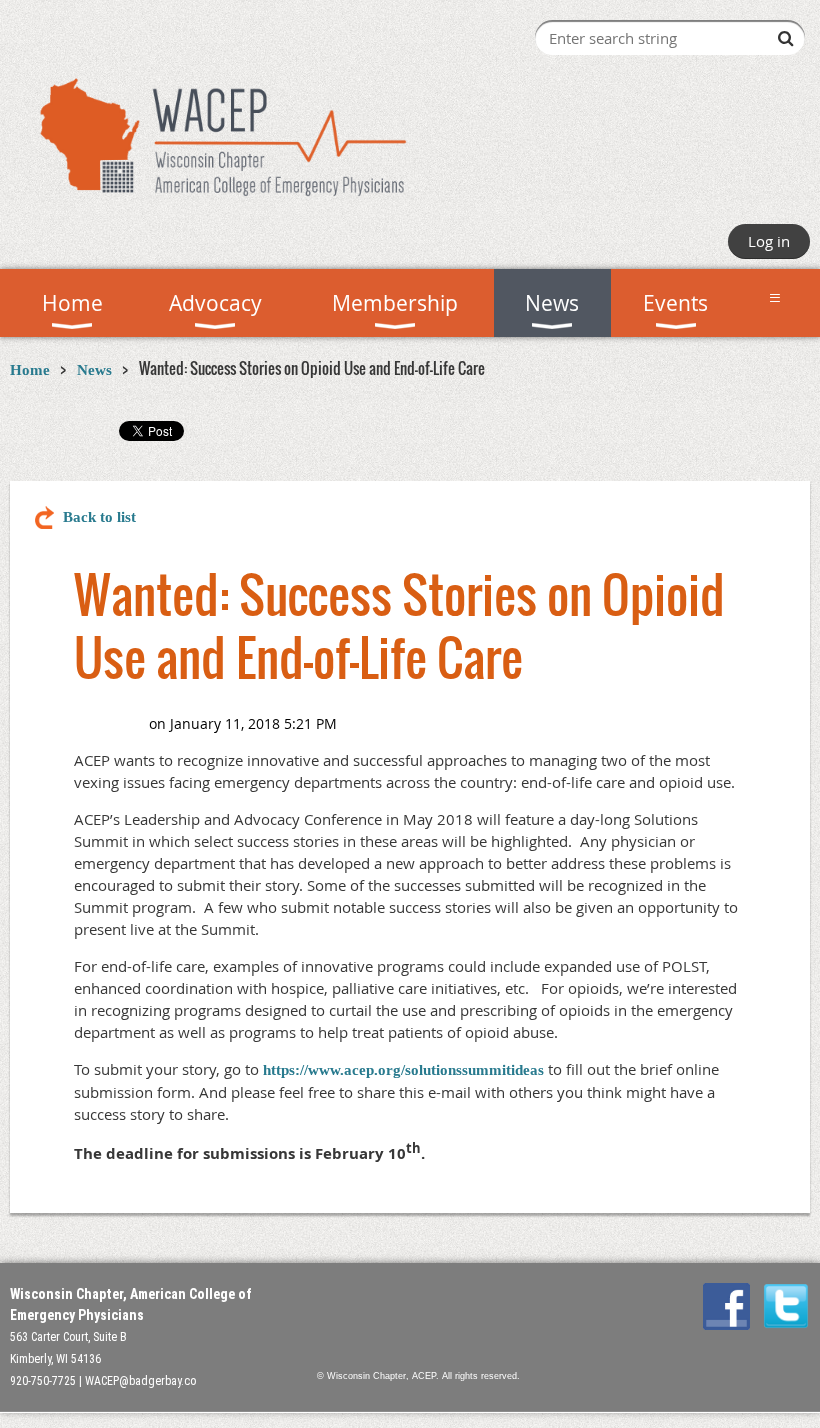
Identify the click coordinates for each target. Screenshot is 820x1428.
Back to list (99, 517)
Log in (769, 241)
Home (30, 370)
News (94, 370)
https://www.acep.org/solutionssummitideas (403, 1070)
